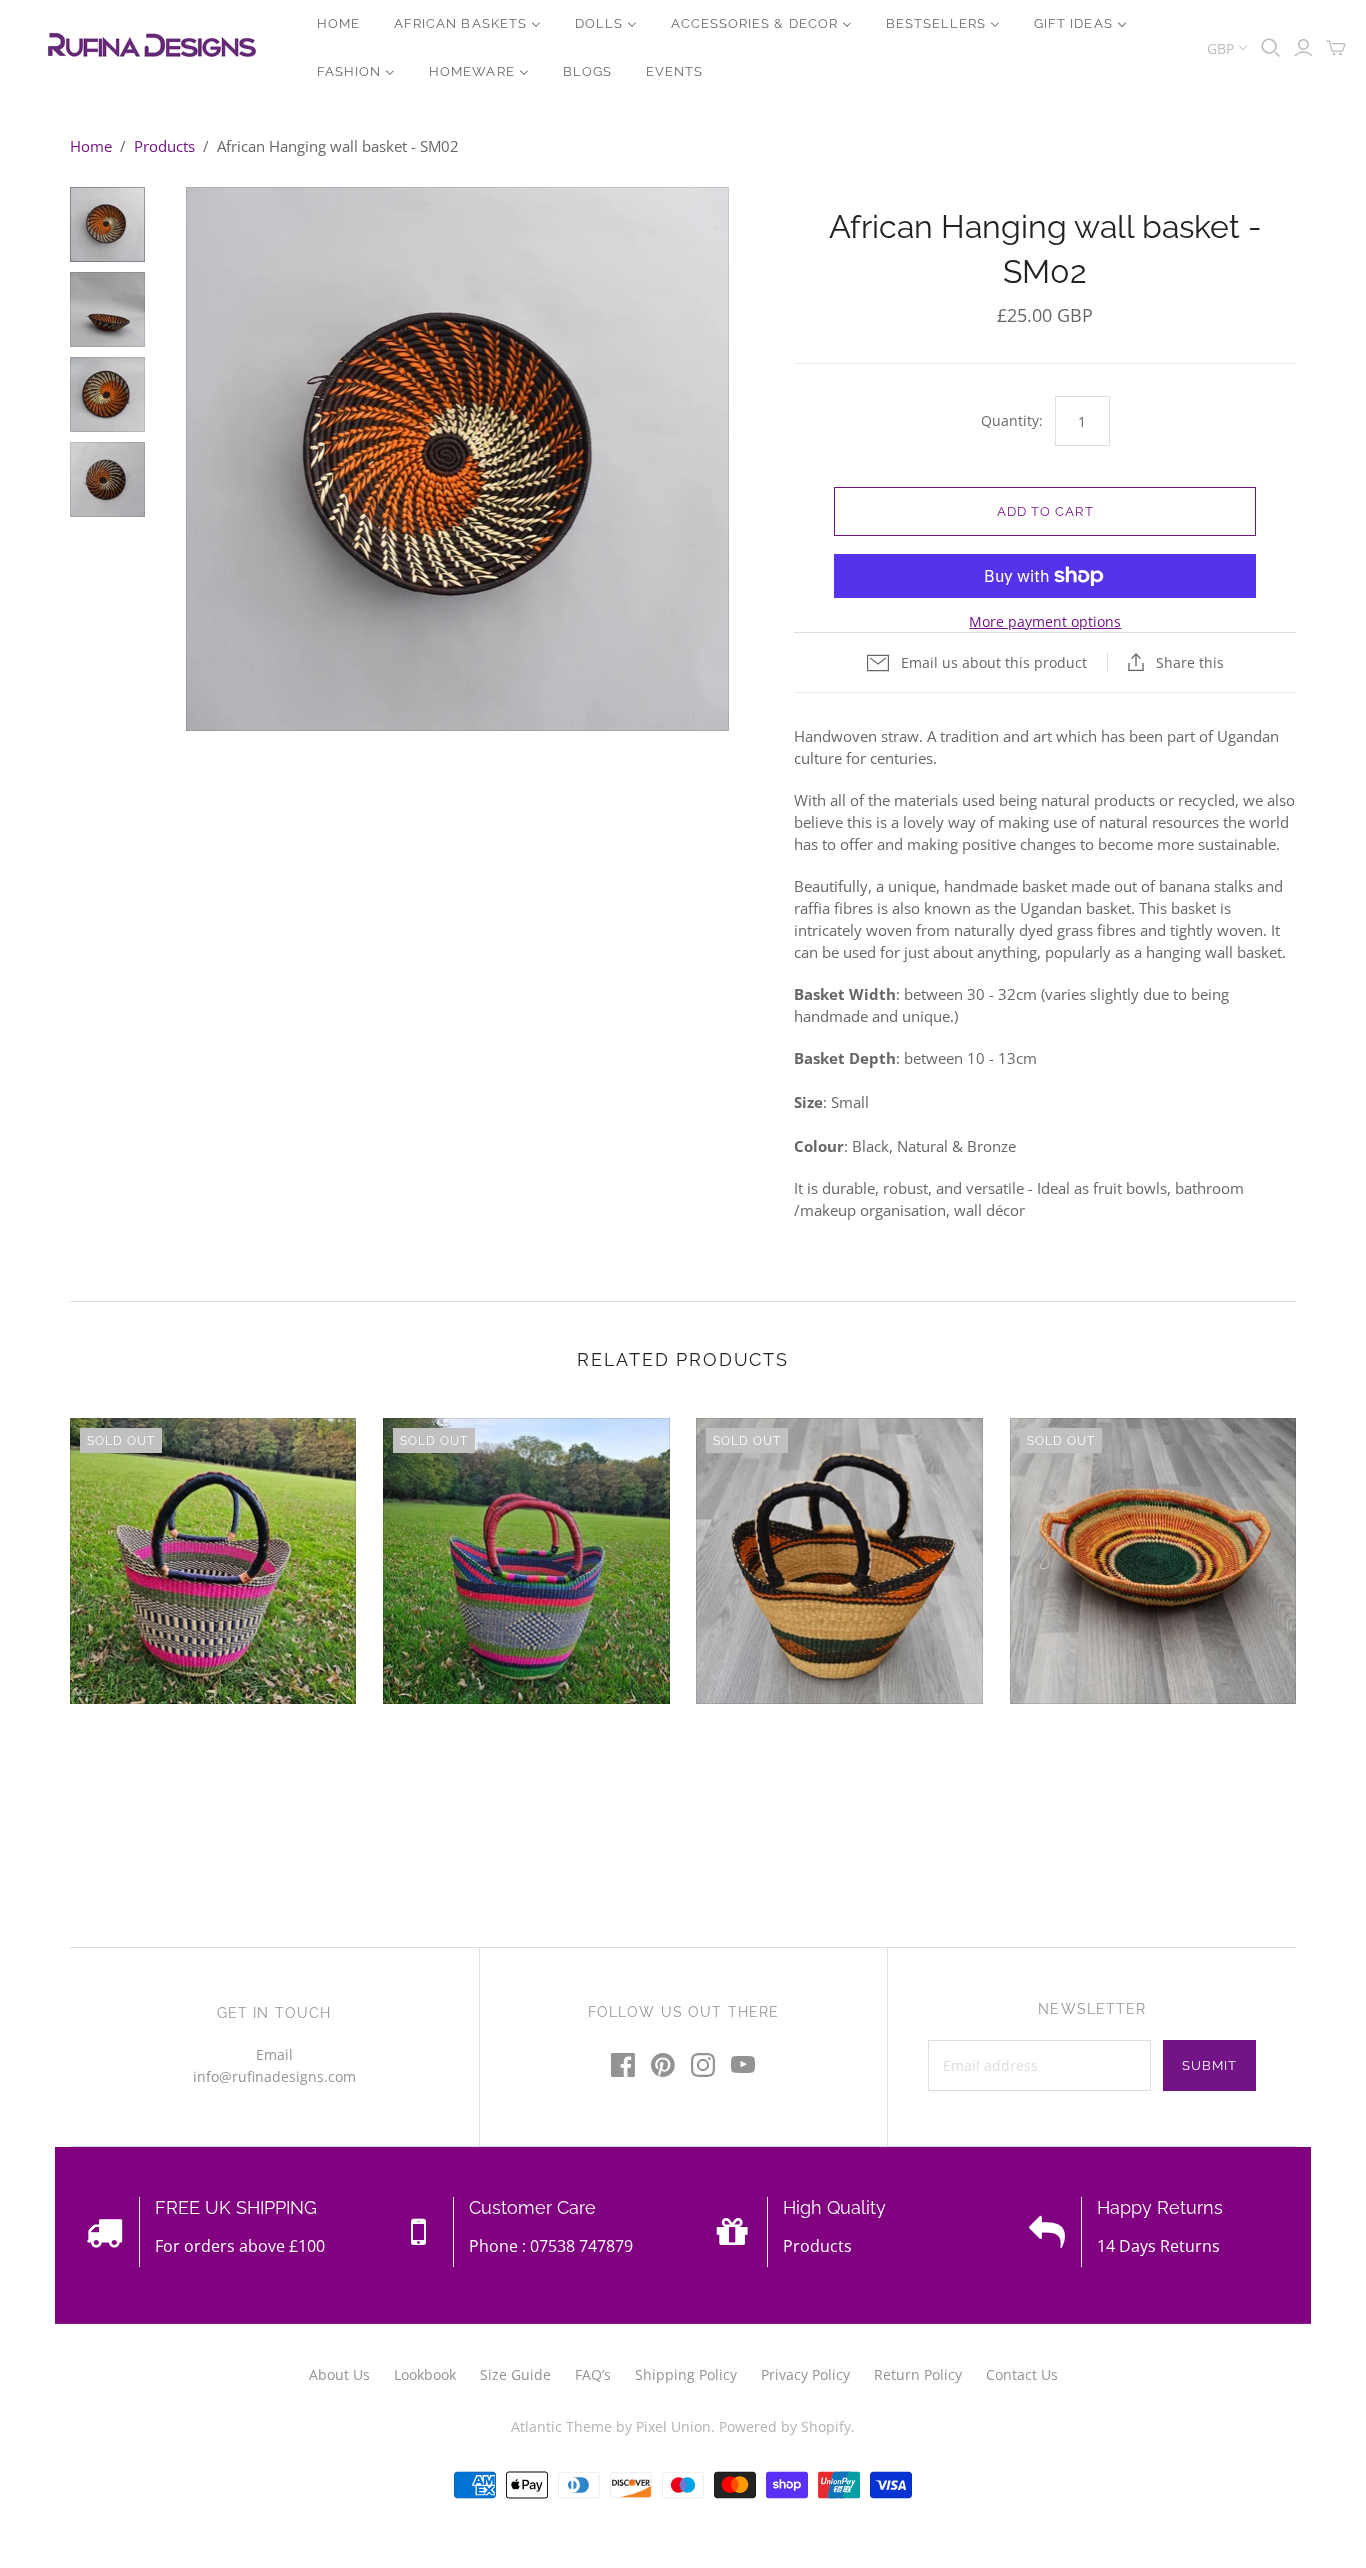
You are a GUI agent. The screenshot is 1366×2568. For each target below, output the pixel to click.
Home (91, 146)
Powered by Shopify (785, 2426)
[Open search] (1271, 48)
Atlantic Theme (561, 2426)
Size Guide (515, 2374)
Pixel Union (673, 2426)
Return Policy (918, 2374)
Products (164, 146)
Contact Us (1022, 2374)
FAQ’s (593, 2374)
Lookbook (425, 2374)
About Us (339, 2374)
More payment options (1045, 621)
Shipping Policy (686, 2374)
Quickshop (138, 1740)
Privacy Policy (805, 2374)
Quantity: (1011, 420)
